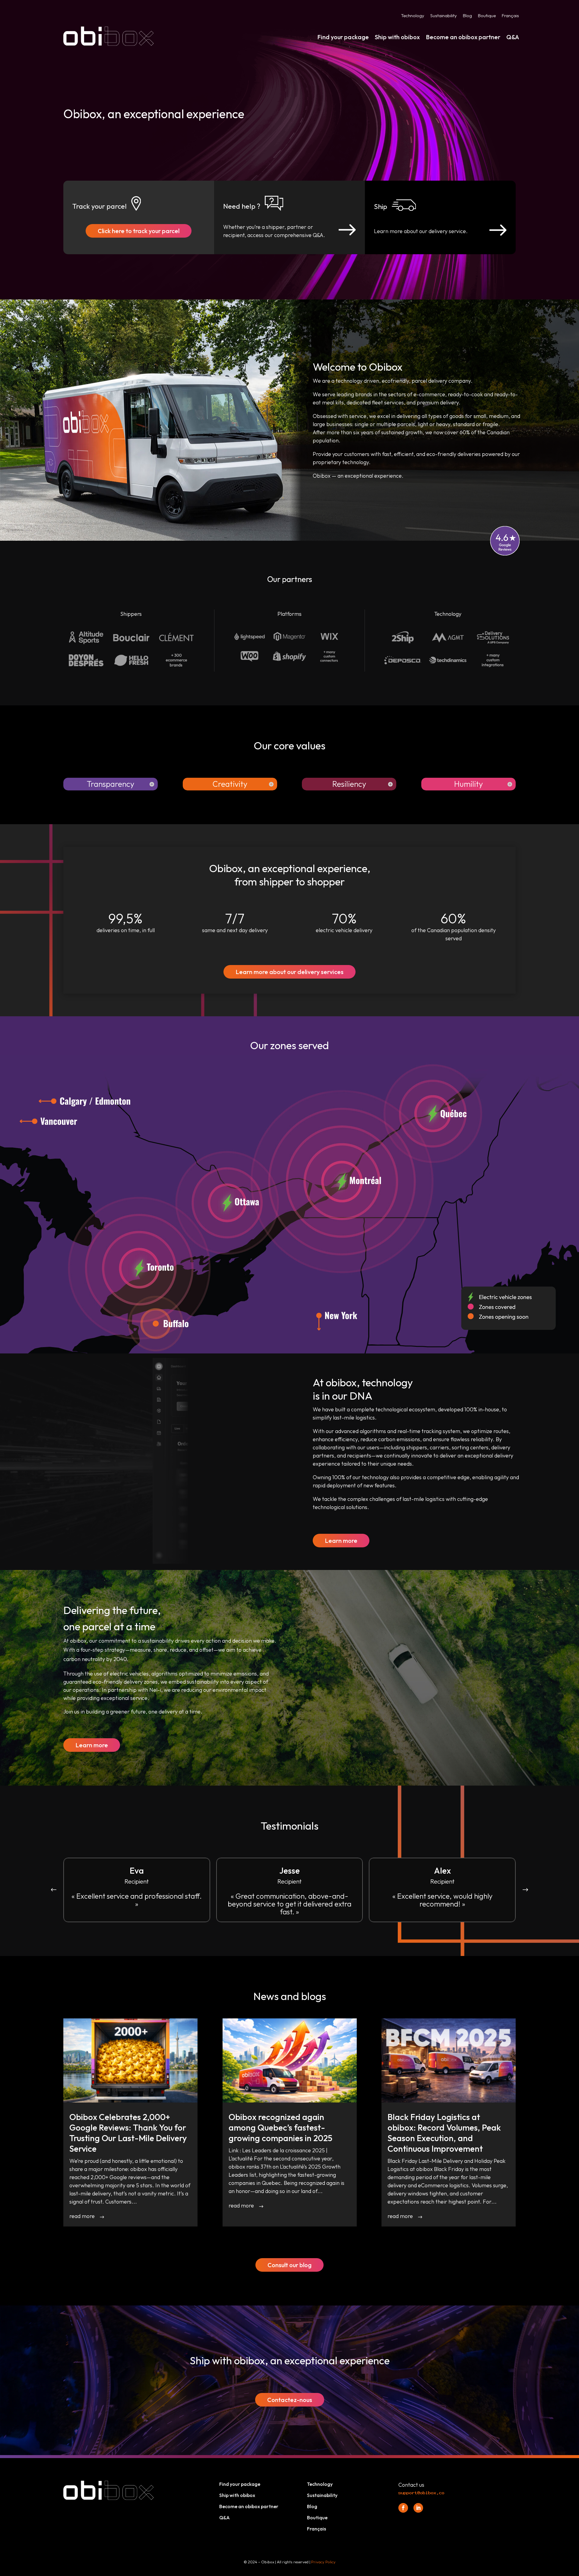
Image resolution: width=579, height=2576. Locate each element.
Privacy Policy (323, 2562)
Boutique (487, 16)
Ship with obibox (397, 37)
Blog (467, 16)
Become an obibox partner (463, 37)
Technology (413, 16)
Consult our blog (289, 2265)
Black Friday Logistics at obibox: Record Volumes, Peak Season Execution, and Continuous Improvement (444, 2133)
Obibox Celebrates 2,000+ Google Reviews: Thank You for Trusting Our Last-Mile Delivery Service (128, 2133)
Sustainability (444, 16)
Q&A (513, 37)
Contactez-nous (290, 2400)
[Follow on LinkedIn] (418, 2508)
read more (82, 2216)
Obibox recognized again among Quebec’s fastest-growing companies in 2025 (280, 2127)
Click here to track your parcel (139, 231)
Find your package (343, 37)
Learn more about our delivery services (289, 972)
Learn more (341, 1541)
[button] (525, 1890)
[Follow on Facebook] (403, 2508)
